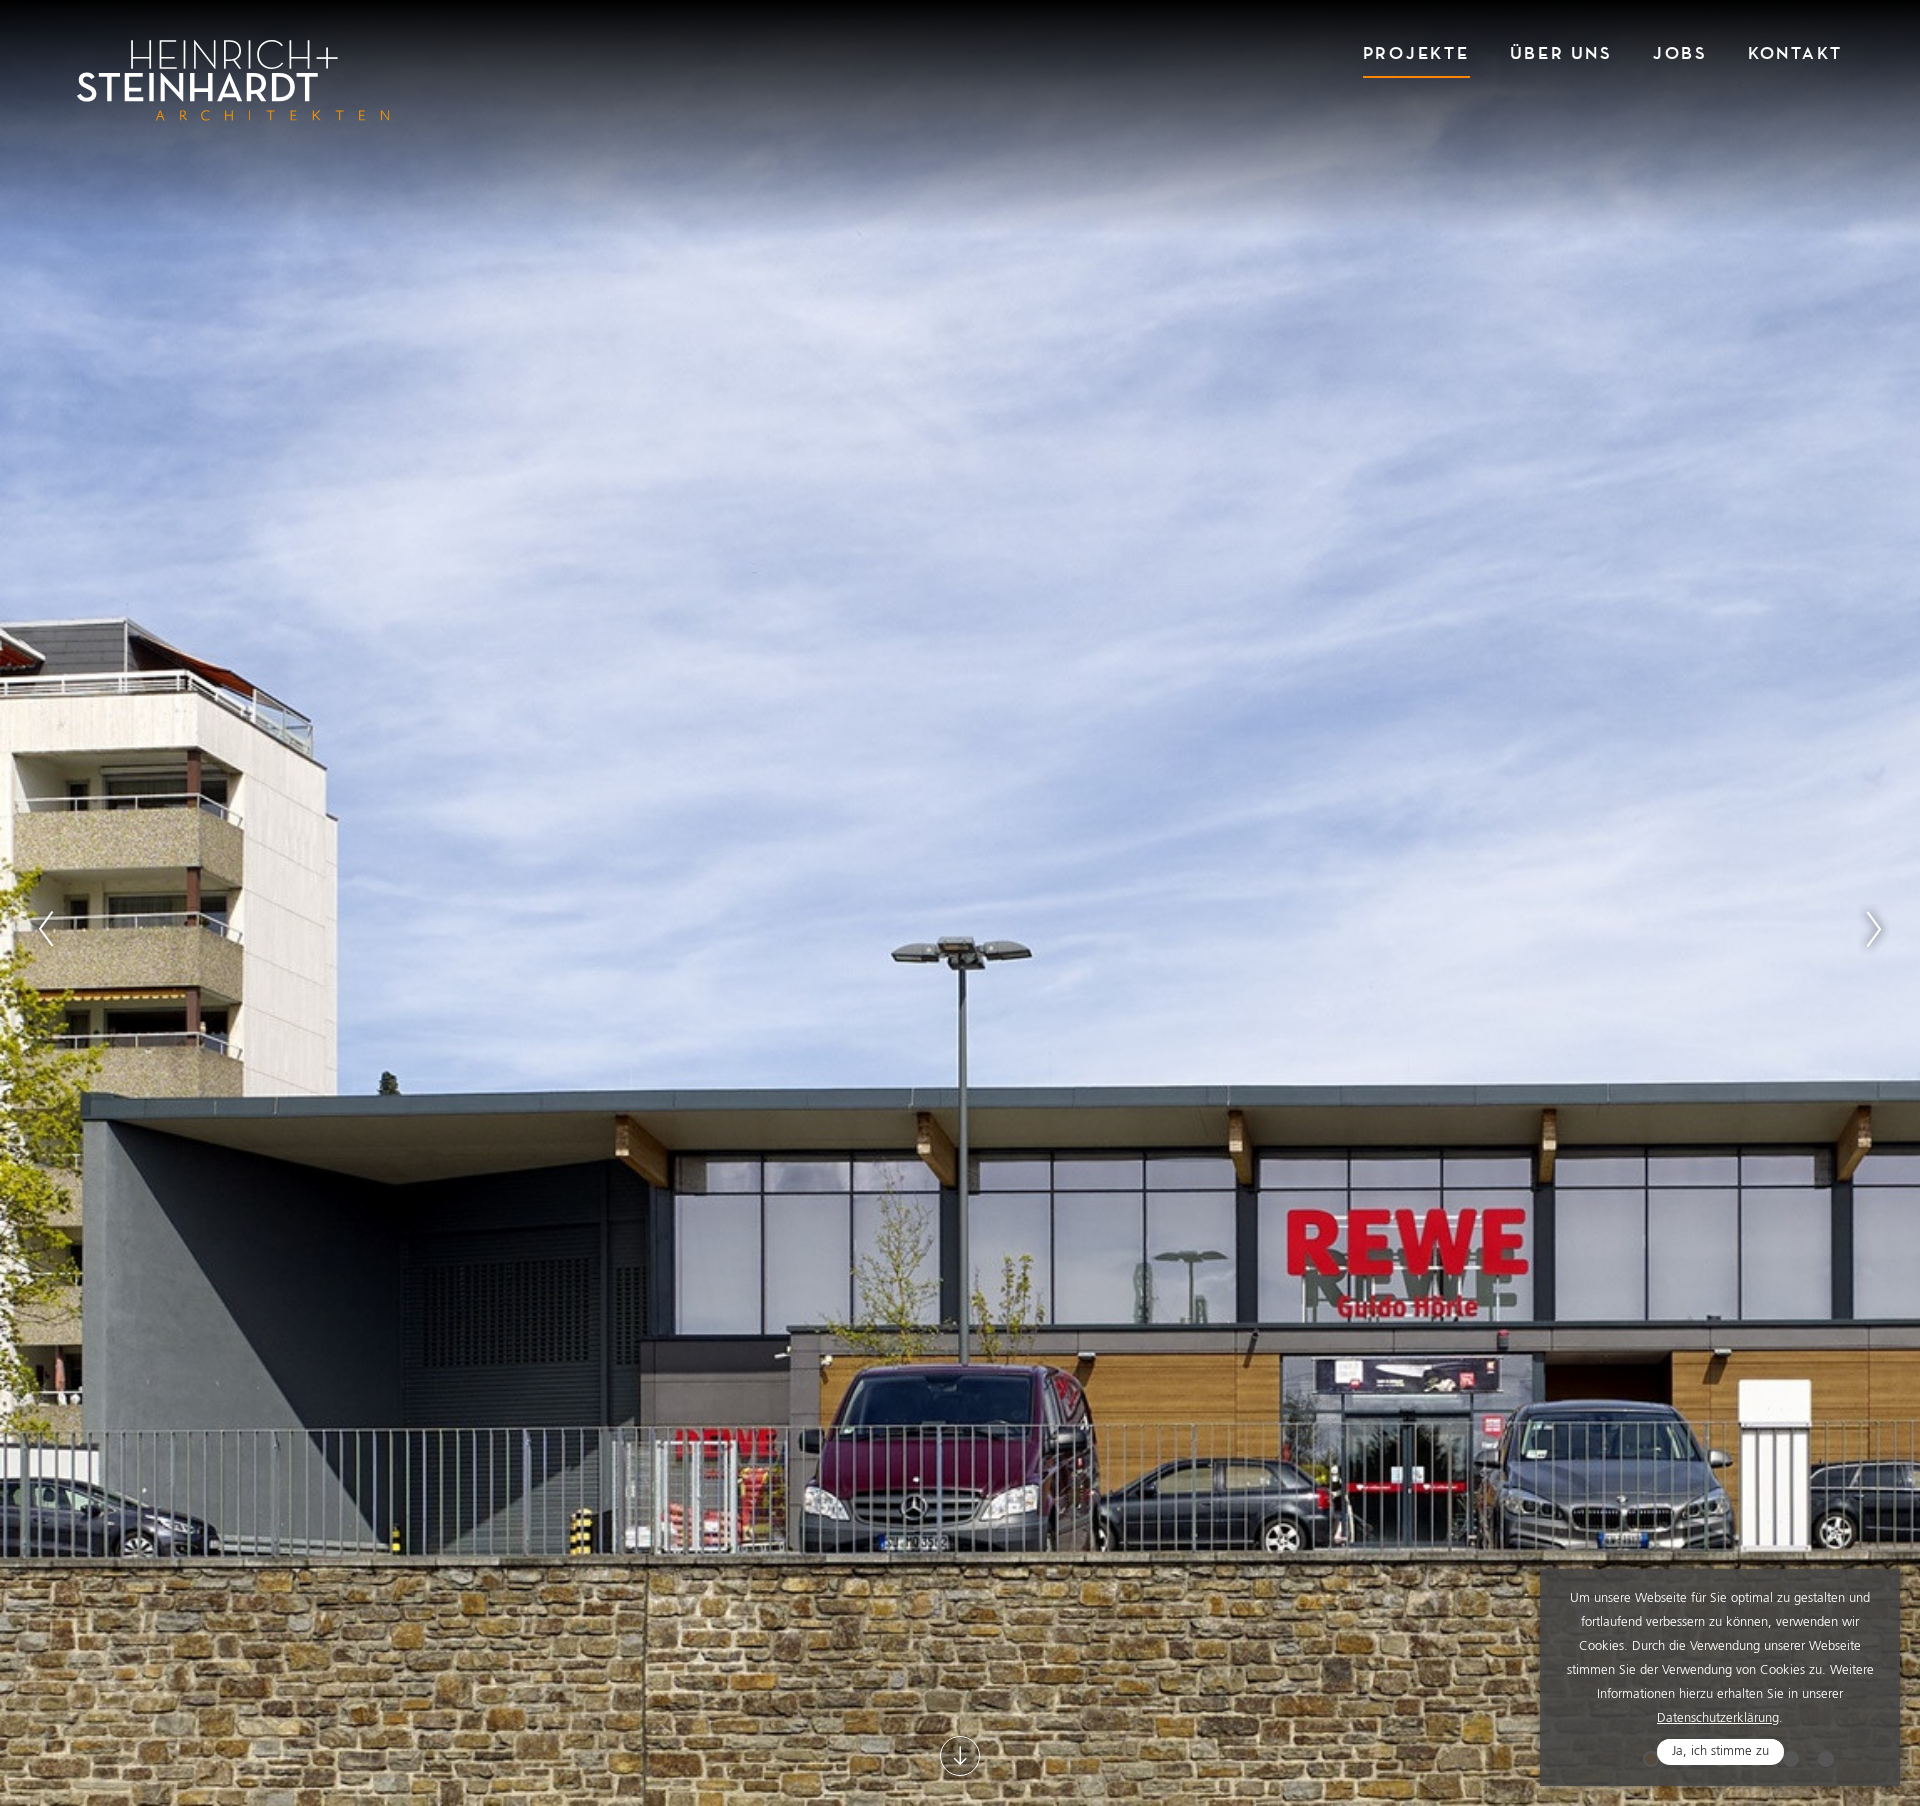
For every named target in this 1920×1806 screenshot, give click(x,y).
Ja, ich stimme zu (1720, 1751)
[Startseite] (233, 80)
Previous (46, 929)
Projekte (1416, 53)
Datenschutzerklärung (1718, 1718)
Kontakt (1795, 53)
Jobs (1680, 53)
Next (1874, 929)
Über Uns (1561, 53)
